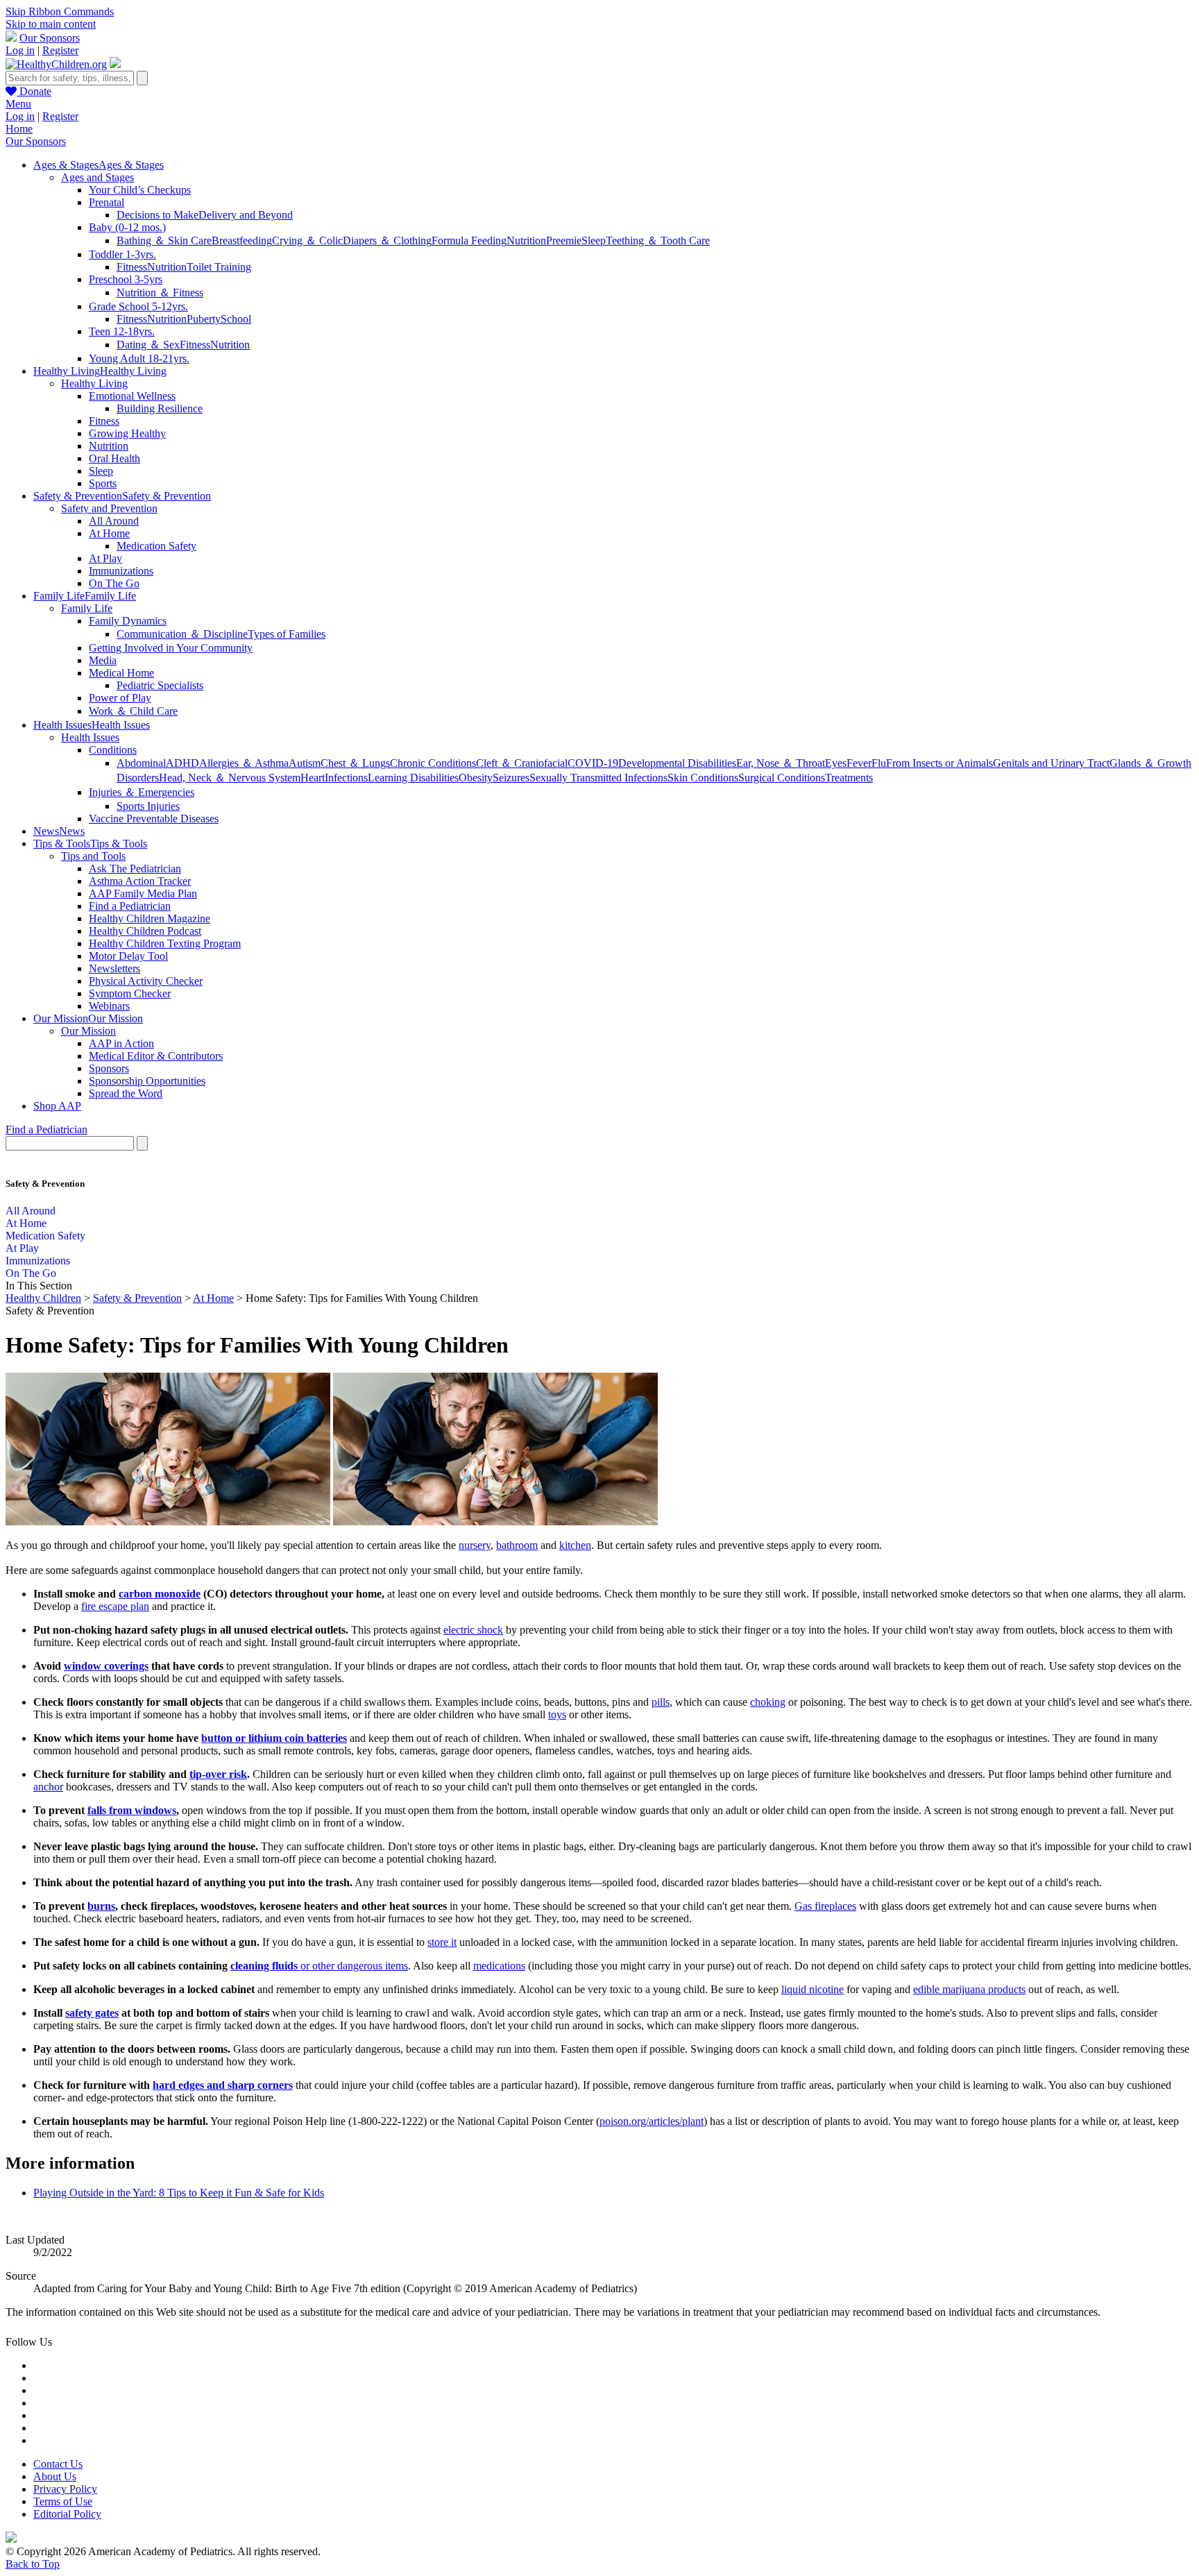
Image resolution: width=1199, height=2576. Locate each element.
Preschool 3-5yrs (126, 279)
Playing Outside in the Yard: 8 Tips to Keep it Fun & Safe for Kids (179, 2193)
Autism (305, 763)
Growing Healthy (127, 433)
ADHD (182, 763)
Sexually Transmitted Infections (598, 778)
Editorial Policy (67, 2514)
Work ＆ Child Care (133, 711)
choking (768, 1702)
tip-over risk (218, 1774)
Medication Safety (156, 546)
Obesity (476, 778)
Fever (859, 763)
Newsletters (114, 968)
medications (499, 1966)
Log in (20, 50)
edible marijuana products (969, 1989)
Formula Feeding (469, 240)
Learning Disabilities (413, 778)
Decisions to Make (158, 215)
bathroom (517, 1545)
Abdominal (141, 763)
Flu (879, 763)
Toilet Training (219, 267)
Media (103, 660)
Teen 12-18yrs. (122, 331)
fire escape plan (115, 1606)
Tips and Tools (93, 856)
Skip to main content (51, 24)
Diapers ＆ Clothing (387, 240)
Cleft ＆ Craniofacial (522, 763)
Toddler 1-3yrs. (122, 254)
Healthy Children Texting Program (165, 943)
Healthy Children (43, 1298)
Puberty (204, 319)
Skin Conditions (703, 778)
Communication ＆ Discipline (182, 634)
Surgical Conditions (782, 778)
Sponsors (109, 1068)
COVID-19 (593, 763)
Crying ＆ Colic (307, 240)
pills (661, 1702)
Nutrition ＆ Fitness (160, 293)
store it (442, 1942)
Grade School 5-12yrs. (138, 306)
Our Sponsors (50, 38)
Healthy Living (94, 383)
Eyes (836, 763)
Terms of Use (63, 2501)
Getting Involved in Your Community (171, 648)
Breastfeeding (242, 240)
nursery (475, 1545)
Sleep (594, 240)
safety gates (92, 2013)
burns (101, 1906)
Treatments (849, 778)
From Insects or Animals (939, 763)
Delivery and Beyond (246, 215)
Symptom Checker (130, 993)
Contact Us (58, 2464)
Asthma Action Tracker (140, 881)
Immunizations (121, 571)
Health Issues (90, 737)
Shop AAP (57, 1106)
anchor (48, 1787)
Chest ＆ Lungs (355, 763)
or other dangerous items (319, 1966)
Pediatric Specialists (160, 685)
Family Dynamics (128, 621)
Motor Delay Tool (128, 956)
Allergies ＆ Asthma (244, 763)
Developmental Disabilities (677, 763)
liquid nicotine (813, 1989)
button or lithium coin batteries (274, 1738)
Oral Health (114, 458)
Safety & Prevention (137, 1298)
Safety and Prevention (109, 508)
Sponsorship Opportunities (147, 1081)
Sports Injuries (148, 806)
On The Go (114, 583)
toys (557, 1714)
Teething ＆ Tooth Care (658, 240)
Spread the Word (126, 1093)
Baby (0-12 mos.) (127, 227)
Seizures (511, 778)
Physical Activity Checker (146, 981)
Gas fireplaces (825, 1906)
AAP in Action (121, 1043)
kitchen (575, 1545)
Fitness (132, 267)
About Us (55, 2476)
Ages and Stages (97, 177)
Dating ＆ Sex (148, 345)
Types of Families (287, 634)
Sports (103, 483)
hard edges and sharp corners (223, 2085)
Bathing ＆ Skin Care (164, 240)
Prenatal (107, 202)
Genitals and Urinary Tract (1051, 763)
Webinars (109, 1006)
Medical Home (121, 673)
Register (60, 50)
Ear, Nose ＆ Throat (781, 763)
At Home (109, 533)
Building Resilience (160, 408)
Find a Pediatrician (130, 906)
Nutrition (526, 240)
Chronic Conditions (433, 763)
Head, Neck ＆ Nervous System (230, 778)
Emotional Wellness (132, 396)
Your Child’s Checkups (140, 190)
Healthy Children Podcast (145, 931)
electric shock (473, 1630)
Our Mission (88, 1031)
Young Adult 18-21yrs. (139, 358)
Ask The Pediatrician (135, 868)
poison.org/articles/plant (652, 2121)
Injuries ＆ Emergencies (142, 792)
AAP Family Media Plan (143, 893)
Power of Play (120, 698)
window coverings (106, 1666)
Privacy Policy (65, 2489)
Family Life (87, 608)
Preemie (564, 240)
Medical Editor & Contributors (156, 1056)
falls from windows (132, 1810)
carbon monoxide (160, 1594)
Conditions (113, 750)
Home (19, 129)
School (236, 319)
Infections (346, 778)
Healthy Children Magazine (150, 918)
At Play (105, 558)
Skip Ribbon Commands (60, 11)
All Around (114, 521)
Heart (313, 778)
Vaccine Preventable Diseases (154, 819)
